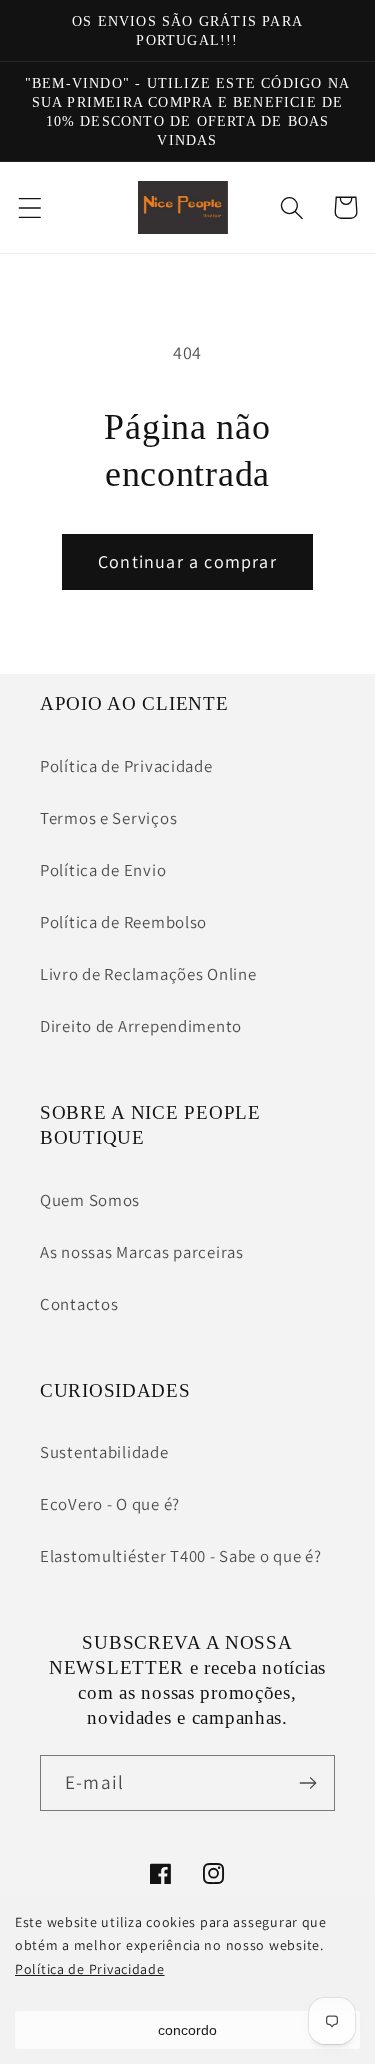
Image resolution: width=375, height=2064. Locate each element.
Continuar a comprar (187, 561)
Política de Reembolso (123, 922)
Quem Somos (90, 1200)
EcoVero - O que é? (110, 1504)
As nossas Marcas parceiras (142, 1252)
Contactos (79, 1304)
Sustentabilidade (104, 1452)
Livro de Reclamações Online (148, 974)
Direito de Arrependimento (141, 1026)
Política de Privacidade (90, 1969)
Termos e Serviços (108, 818)
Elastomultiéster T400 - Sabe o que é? (181, 1556)
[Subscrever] (307, 1783)
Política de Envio (103, 870)
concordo (187, 2030)
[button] (30, 207)
